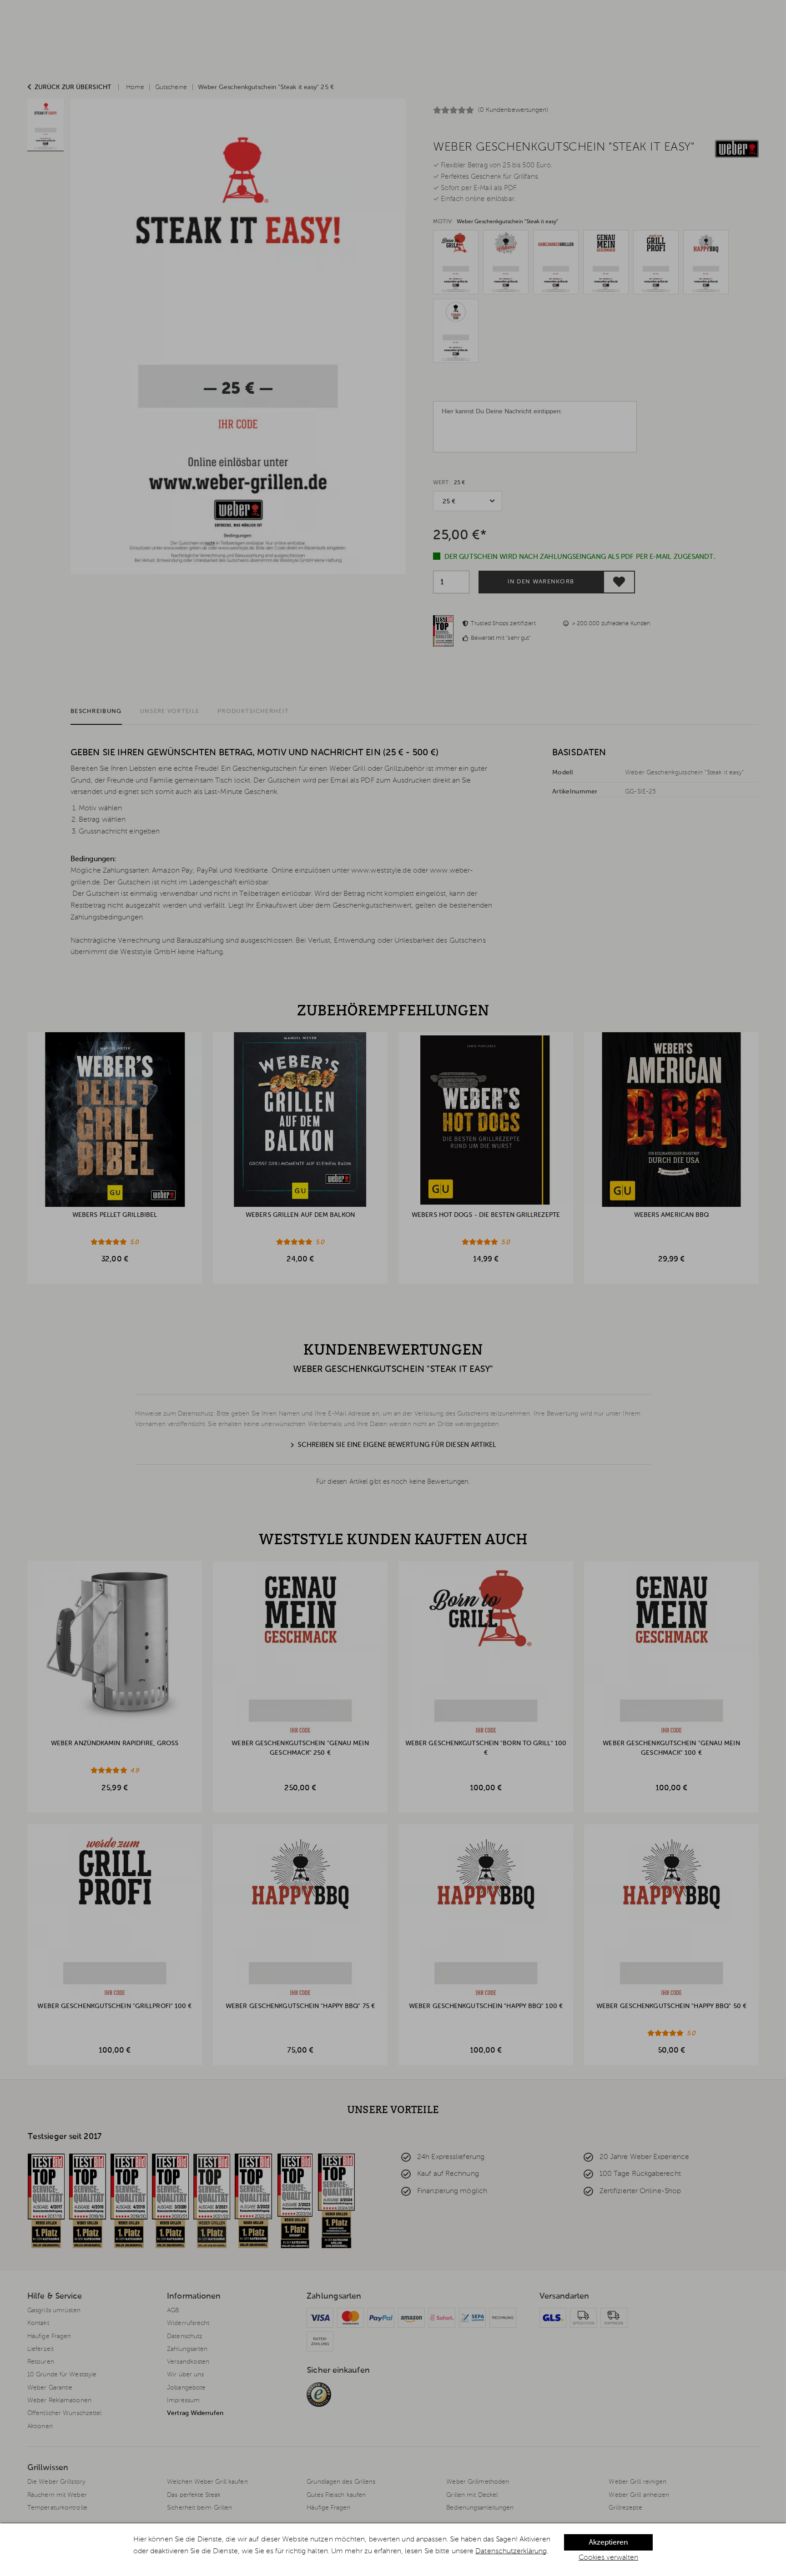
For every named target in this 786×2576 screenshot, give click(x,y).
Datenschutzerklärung (511, 2551)
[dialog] (393, 2550)
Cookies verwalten (609, 2558)
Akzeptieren (608, 2543)
